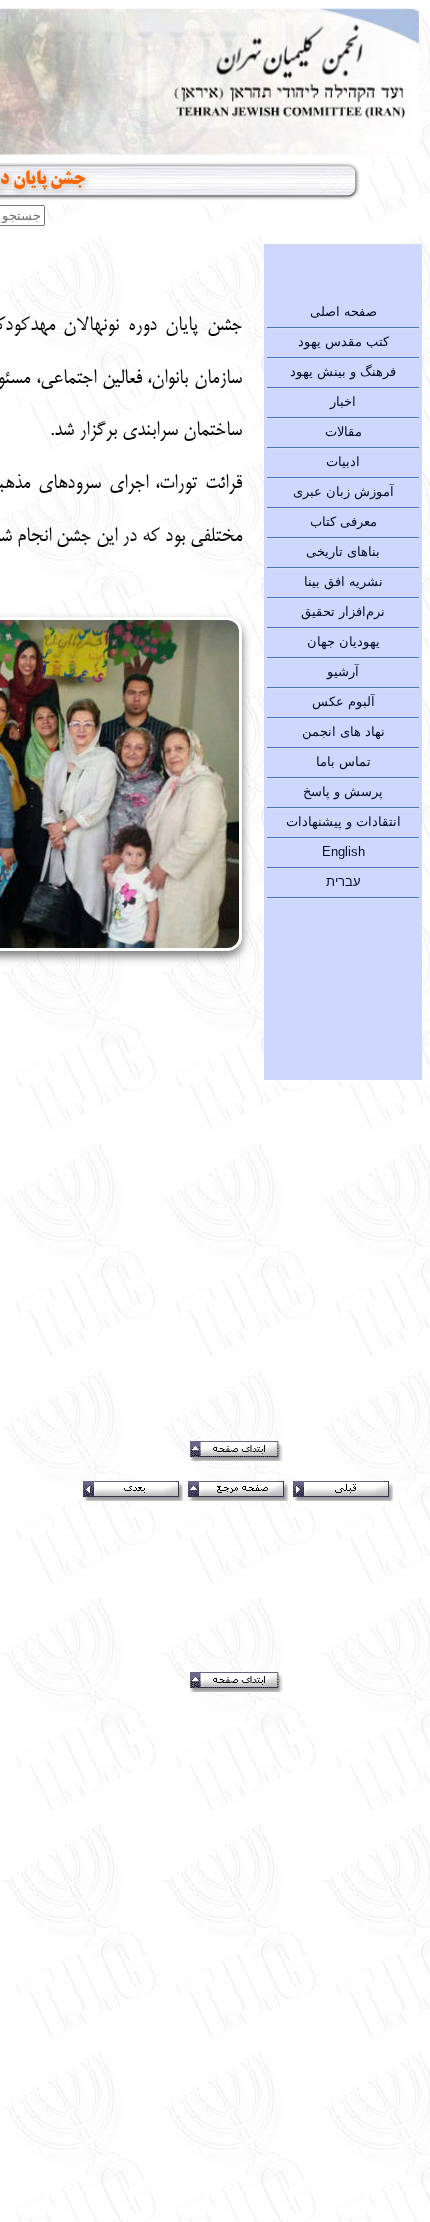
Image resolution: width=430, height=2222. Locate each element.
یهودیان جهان (343, 641)
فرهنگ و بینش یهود (343, 371)
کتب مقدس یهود (343, 341)
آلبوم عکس (343, 701)
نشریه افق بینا (343, 581)
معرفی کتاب (343, 521)
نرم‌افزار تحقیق (343, 611)
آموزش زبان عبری (343, 491)
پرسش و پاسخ (343, 791)
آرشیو (343, 671)
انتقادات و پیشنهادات (343, 821)
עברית (343, 881)
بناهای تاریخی (343, 551)
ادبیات (343, 461)
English (343, 851)
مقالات (343, 431)
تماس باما (343, 761)
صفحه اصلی (343, 311)
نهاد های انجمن (343, 731)
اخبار (343, 401)
